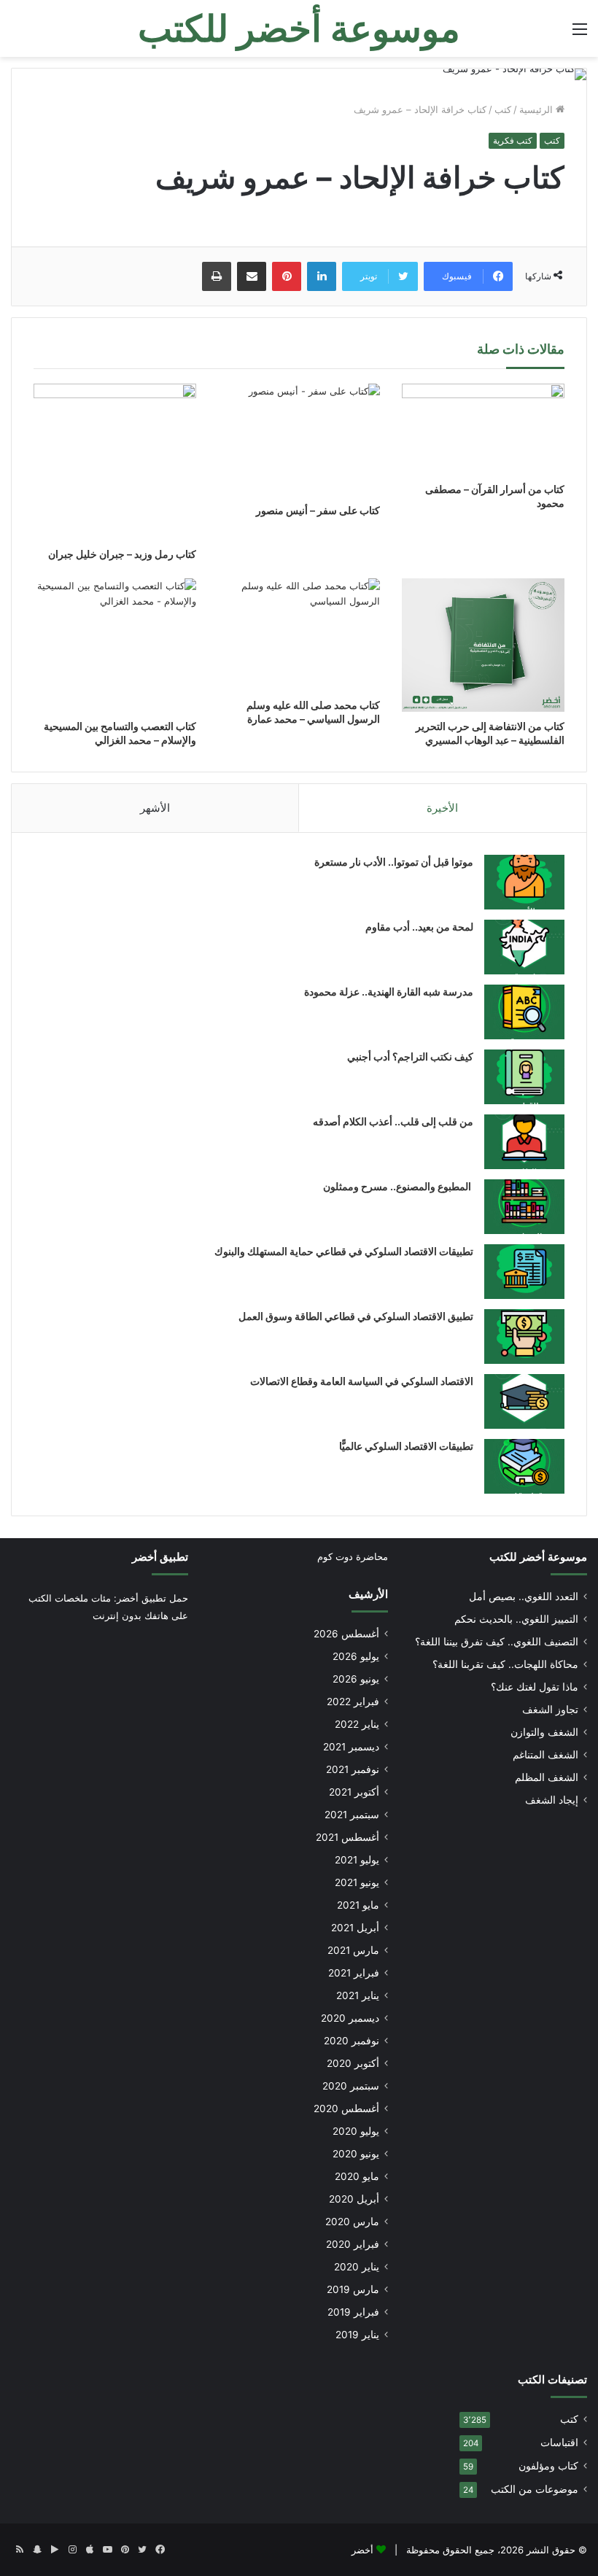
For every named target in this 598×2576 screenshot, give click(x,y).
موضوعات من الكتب (535, 2489)
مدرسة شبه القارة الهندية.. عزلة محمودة (389, 992)
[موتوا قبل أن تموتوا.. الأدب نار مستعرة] (524, 882)
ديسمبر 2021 (351, 1747)
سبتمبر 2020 (351, 2086)
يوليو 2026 (356, 1656)
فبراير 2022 (353, 1702)
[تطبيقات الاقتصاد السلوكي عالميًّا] (524, 1466)
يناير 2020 (357, 2267)
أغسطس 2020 (346, 2108)
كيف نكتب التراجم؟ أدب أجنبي (410, 1056)
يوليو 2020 (356, 2131)
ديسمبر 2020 (350, 2018)
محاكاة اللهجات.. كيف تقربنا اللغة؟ (505, 1664)
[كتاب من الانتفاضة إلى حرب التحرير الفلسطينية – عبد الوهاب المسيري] (483, 645)
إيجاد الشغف (552, 1800)
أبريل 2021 (355, 1928)
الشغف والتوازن (544, 1732)
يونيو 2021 (357, 1882)
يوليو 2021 (357, 1860)
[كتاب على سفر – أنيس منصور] (299, 440)
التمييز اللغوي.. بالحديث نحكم (516, 1619)
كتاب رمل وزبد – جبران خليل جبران (122, 554)
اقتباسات (559, 2443)
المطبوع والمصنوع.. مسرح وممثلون (398, 1186)
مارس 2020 (352, 2222)
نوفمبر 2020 (352, 2041)
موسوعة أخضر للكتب (538, 1557)
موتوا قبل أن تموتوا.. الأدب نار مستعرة (394, 862)
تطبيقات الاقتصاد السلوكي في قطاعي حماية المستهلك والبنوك (344, 1251)
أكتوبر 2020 (353, 2063)
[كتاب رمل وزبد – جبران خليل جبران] (115, 462)
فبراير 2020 (353, 2244)
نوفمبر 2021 (353, 1769)
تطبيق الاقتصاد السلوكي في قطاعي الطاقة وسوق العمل (356, 1316)
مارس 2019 (353, 2289)
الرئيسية (537, 109)
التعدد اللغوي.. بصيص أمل (524, 1597)
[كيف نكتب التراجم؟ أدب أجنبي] (524, 1077)
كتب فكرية (513, 140)
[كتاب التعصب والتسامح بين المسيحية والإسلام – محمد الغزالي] (115, 645)
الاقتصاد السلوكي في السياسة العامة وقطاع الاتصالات (362, 1381)
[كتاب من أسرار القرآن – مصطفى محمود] (483, 430)
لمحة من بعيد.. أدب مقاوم (419, 927)
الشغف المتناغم (545, 1755)
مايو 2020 (357, 2176)
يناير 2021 (358, 1995)
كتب (503, 109)
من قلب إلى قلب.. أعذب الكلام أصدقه (393, 1121)
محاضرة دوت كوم (353, 1556)
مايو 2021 (358, 1905)
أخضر (362, 2550)
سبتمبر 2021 (352, 1815)
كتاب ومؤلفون (548, 2466)
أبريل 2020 (354, 2199)
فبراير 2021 (354, 1973)
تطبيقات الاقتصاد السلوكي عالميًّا (406, 1446)
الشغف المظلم (547, 1777)
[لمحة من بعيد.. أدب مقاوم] (524, 947)
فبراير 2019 (353, 2312)
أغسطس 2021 (347, 1837)
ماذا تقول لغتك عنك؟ (535, 1687)
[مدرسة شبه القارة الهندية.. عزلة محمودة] (524, 1012)
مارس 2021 (353, 1950)
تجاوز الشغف (550, 1710)
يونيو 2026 (356, 1679)
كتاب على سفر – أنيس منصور (318, 510)
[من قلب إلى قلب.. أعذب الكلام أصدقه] (524, 1142)
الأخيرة (442, 808)
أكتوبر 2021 (354, 1792)
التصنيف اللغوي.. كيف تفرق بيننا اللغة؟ (497, 1642)
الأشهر (155, 808)
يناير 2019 (357, 2335)
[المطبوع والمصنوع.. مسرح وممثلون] (524, 1207)
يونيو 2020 (356, 2154)
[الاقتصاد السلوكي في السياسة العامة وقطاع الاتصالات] (524, 1401)
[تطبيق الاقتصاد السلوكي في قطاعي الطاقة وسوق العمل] (524, 1337)
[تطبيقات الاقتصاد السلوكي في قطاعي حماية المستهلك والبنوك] (524, 1272)
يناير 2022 (357, 1724)
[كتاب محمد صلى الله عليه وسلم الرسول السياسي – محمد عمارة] (299, 635)
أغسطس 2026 (346, 1634)
